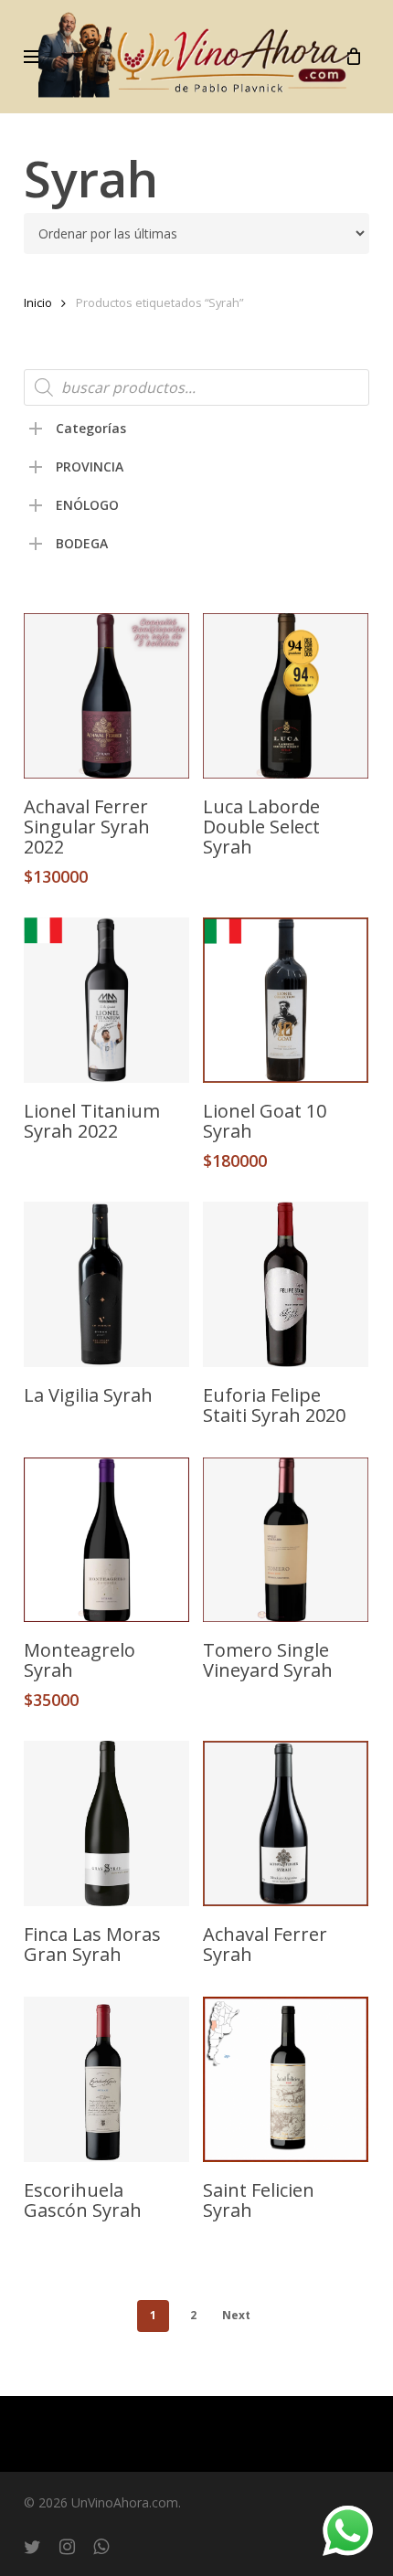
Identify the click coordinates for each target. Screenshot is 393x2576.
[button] (34, 57)
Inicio (38, 302)
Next (236, 2315)
